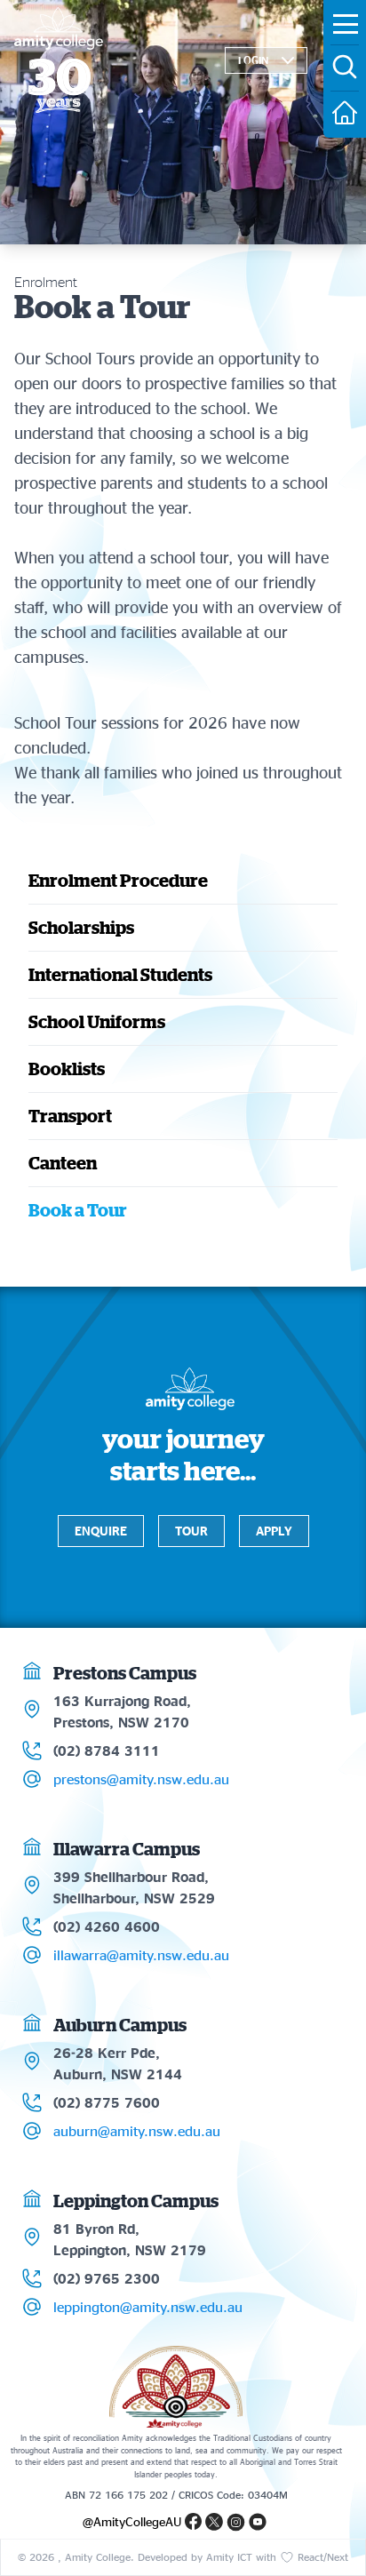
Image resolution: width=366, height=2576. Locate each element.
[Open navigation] (346, 24)
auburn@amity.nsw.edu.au (137, 2131)
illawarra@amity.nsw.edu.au (141, 1955)
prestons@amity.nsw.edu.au (141, 1779)
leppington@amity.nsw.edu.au (148, 2307)
